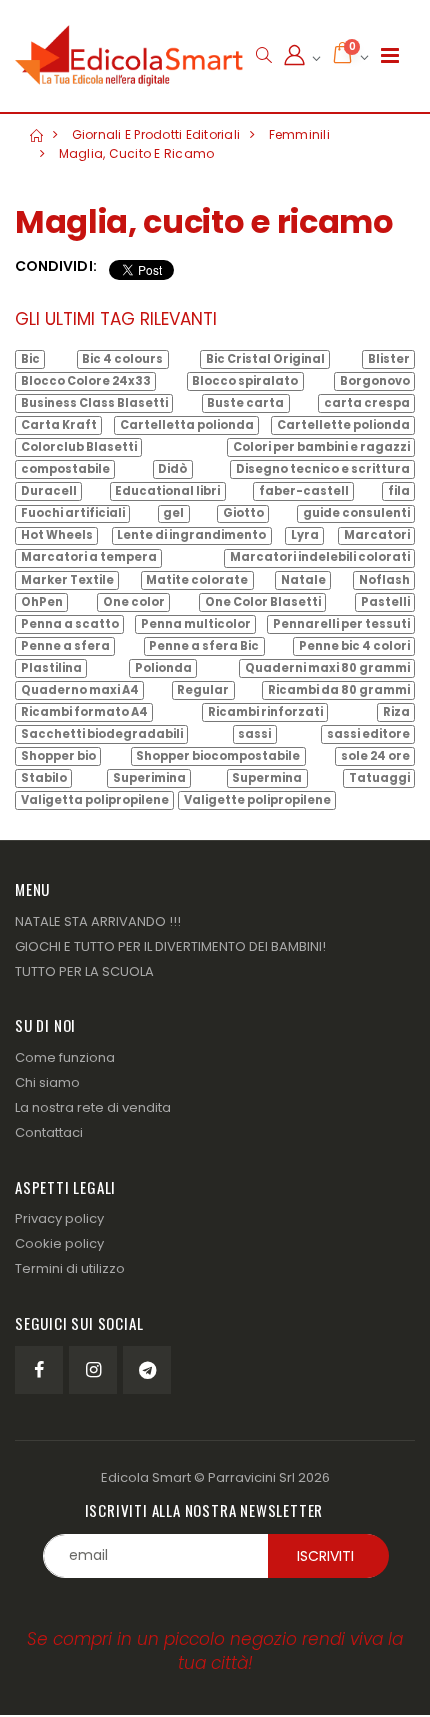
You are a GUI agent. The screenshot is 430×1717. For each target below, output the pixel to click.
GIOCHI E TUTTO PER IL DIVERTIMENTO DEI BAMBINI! (170, 946)
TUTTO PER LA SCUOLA (84, 971)
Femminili (299, 134)
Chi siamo (47, 1082)
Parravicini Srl (251, 1477)
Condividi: (56, 266)
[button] (263, 55)
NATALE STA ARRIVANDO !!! (98, 921)
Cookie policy (59, 1243)
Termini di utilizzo (70, 1268)
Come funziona (65, 1057)
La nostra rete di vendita (93, 1107)
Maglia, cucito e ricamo (137, 153)
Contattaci (49, 1132)
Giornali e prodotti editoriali (156, 134)
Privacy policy (59, 1218)
